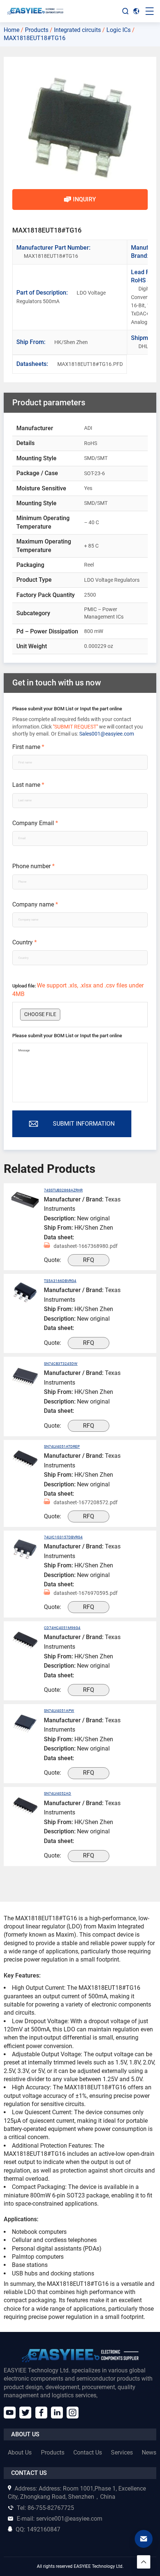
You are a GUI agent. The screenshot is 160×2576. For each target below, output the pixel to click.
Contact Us (88, 2452)
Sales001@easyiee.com (107, 734)
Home (12, 30)
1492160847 (38, 2529)
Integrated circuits (77, 30)
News (149, 2452)
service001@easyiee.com (60, 2519)
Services (122, 2452)
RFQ (89, 1260)
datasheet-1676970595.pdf (86, 1593)
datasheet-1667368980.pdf (86, 1246)
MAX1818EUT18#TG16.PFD (70, 364)
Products (37, 30)
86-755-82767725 (45, 2508)
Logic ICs (119, 30)
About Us (20, 2452)
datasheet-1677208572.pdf (86, 1502)
